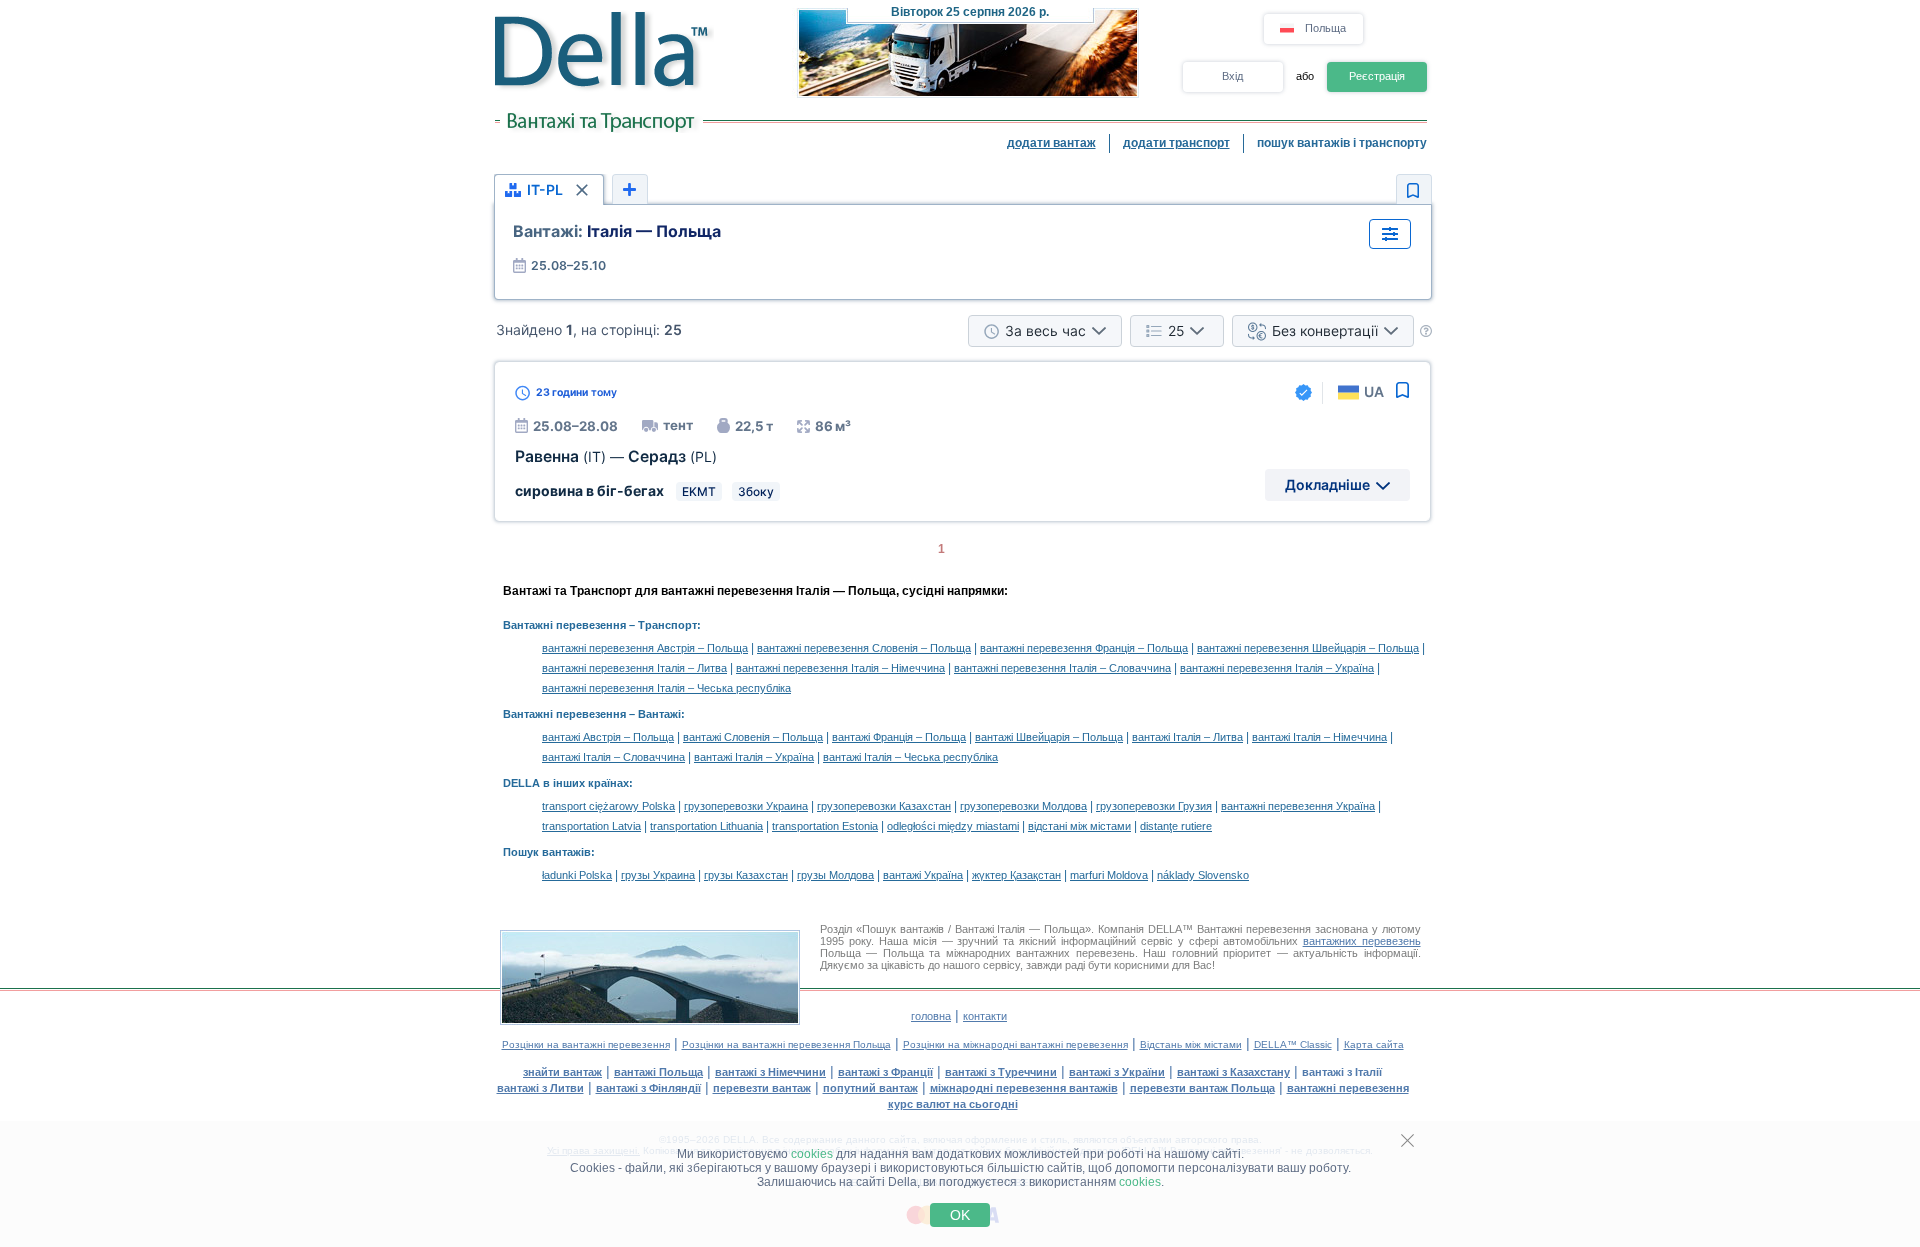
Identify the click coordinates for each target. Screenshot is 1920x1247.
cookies (812, 1154)
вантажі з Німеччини (770, 1072)
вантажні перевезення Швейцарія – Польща (1308, 648)
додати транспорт (1176, 143)
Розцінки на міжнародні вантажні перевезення (1015, 1044)
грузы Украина (658, 875)
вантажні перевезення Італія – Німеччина (840, 668)
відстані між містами (1079, 826)
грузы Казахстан (746, 875)
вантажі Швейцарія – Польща (1049, 737)
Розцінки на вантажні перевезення (586, 1044)
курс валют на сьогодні (953, 1104)
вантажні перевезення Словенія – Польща (864, 648)
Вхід (1232, 76)
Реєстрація (1377, 76)
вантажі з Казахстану (1233, 1072)
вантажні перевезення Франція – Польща (1084, 648)
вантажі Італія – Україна (754, 757)
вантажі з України (1117, 1072)
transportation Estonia (825, 826)
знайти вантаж (562, 1072)
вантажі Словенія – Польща (753, 737)
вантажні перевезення (1348, 1088)
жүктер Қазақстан (1016, 875)
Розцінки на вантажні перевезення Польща (786, 1044)
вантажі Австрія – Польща (608, 737)
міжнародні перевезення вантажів (1024, 1088)
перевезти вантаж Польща (1202, 1088)
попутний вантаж (870, 1088)
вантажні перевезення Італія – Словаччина (1062, 668)
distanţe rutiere (1176, 826)
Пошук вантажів (547, 852)
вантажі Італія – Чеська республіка (910, 757)
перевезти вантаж (762, 1088)
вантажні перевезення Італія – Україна (1277, 668)
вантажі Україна (923, 875)
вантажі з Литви (540, 1088)
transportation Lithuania (706, 826)
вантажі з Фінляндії (648, 1088)
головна (931, 1016)
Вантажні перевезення (564, 625)
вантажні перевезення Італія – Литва (634, 668)
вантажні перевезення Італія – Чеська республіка (666, 688)
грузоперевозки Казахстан (884, 806)
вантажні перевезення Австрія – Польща (645, 648)
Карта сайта (1374, 1044)
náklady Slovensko (1203, 875)
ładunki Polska (577, 875)
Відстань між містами (1191, 1044)
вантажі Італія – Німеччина (1319, 737)
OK (960, 1215)
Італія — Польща (617, 231)
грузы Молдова (835, 875)
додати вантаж (1051, 143)
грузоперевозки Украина (746, 806)
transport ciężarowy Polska (608, 806)
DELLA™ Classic (1293, 1044)
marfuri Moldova (1109, 875)
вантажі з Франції (885, 1072)
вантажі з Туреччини (1001, 1072)
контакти (985, 1016)
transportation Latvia (591, 826)
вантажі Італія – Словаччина (613, 757)
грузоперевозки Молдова (1023, 806)
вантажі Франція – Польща (899, 737)
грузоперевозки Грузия (1154, 806)
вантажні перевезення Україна (1298, 806)
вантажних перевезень (1362, 941)
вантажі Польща (658, 1072)
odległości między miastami (953, 826)
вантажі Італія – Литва (1187, 737)
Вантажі (659, 714)
